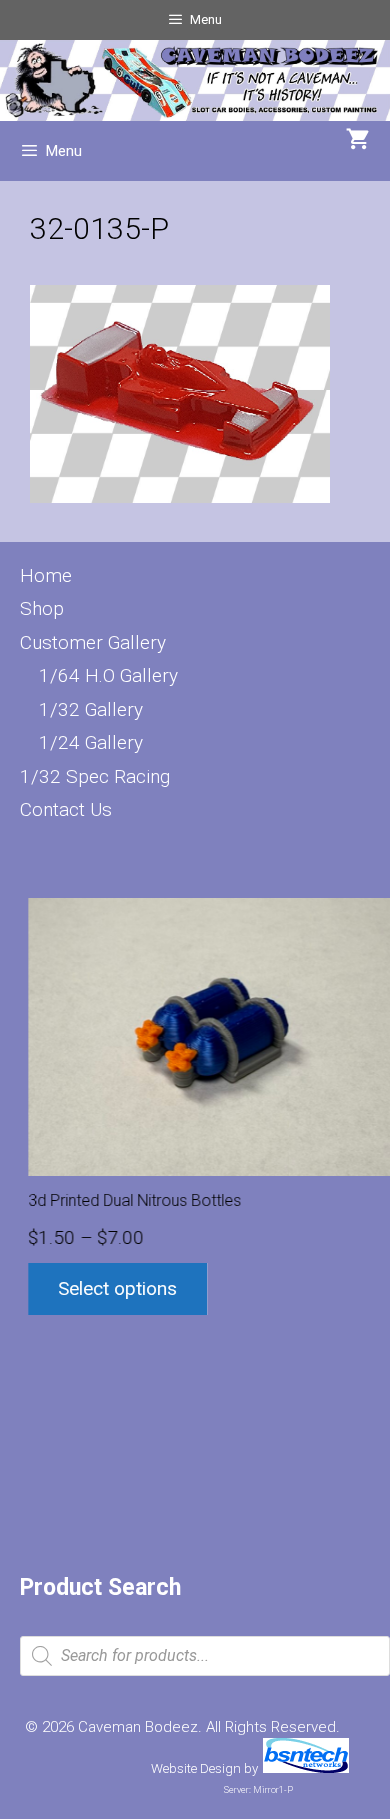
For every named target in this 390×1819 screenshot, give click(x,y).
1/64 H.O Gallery (108, 675)
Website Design (196, 1768)
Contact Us (66, 809)
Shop (42, 608)
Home (46, 575)
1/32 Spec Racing (95, 776)
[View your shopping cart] (358, 141)
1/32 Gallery (91, 709)
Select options (109, 1288)
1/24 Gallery (91, 742)
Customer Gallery (93, 642)
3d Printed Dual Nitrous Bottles (126, 1200)
